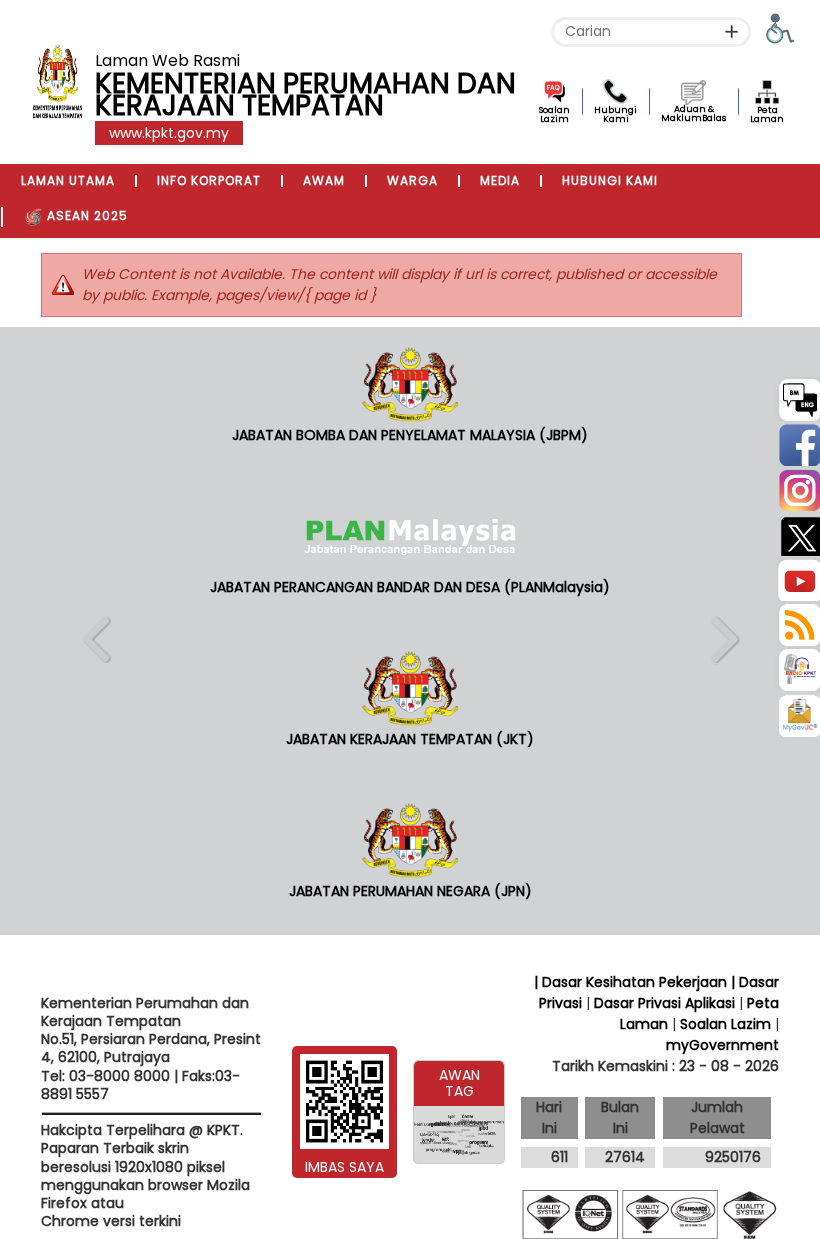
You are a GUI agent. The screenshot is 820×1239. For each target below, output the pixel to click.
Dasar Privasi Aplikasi (664, 1003)
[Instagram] (797, 488)
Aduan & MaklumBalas (693, 113)
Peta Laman (767, 114)
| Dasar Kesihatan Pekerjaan (632, 982)
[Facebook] (797, 443)
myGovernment (722, 1045)
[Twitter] (797, 533)
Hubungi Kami (615, 114)
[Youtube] (797, 578)
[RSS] (797, 623)
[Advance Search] (731, 31)
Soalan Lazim (554, 114)
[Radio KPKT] (797, 668)
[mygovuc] (799, 717)
